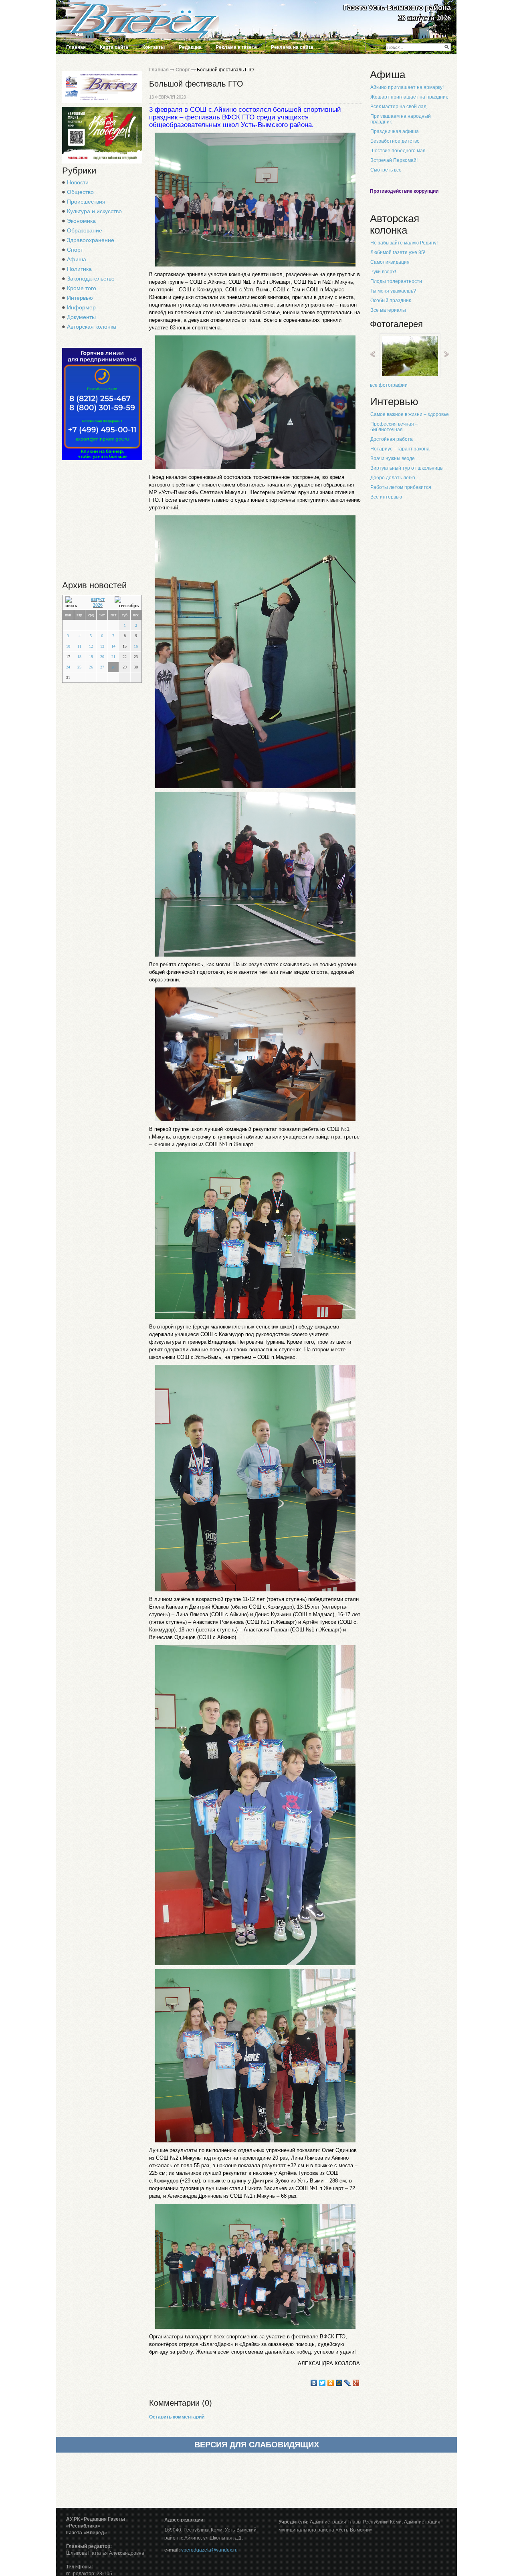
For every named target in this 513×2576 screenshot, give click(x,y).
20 (102, 657)
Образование (85, 230)
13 (102, 646)
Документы (81, 317)
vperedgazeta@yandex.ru (209, 2550)
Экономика (81, 221)
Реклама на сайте (292, 47)
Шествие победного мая (398, 151)
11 (79, 646)
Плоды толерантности (396, 281)
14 (113, 646)
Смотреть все (386, 170)
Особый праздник (391, 301)
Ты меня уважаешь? (393, 291)
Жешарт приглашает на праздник (409, 97)
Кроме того (82, 288)
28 (113, 667)
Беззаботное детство (395, 141)
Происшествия (86, 202)
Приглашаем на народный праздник (401, 119)
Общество (80, 192)
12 (91, 646)
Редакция (190, 47)
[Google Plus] (356, 2383)
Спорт (75, 250)
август (98, 599)
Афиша (77, 259)
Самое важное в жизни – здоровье (410, 414)
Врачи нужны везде (393, 458)
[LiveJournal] (348, 2383)
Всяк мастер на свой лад (398, 107)
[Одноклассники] (331, 2383)
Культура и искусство (94, 211)
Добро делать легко (393, 478)
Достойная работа (392, 439)
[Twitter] (322, 2383)
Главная (76, 47)
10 (68, 646)
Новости (78, 182)
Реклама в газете (236, 47)
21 (113, 657)
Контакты (153, 47)
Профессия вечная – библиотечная (394, 427)
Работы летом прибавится (401, 487)
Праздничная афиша (395, 131)
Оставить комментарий (177, 2417)
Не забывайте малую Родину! (404, 243)
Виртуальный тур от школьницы (407, 468)
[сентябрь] (127, 603)
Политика (79, 269)
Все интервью (386, 497)
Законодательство (91, 279)
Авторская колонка (92, 327)
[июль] (73, 603)
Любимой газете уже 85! (398, 252)
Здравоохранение (91, 240)
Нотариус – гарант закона (400, 449)
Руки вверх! (383, 272)
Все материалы (388, 310)
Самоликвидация (390, 262)
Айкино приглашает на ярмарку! (407, 87)
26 (91, 667)
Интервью (80, 298)
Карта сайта (114, 47)
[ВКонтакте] (314, 2383)
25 (79, 667)
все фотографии (389, 385)
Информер (81, 307)
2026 (98, 605)
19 (91, 657)
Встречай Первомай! (394, 160)
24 (68, 667)
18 (79, 657)
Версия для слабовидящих (257, 2445)
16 (136, 646)
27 (102, 667)
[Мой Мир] (339, 2383)
